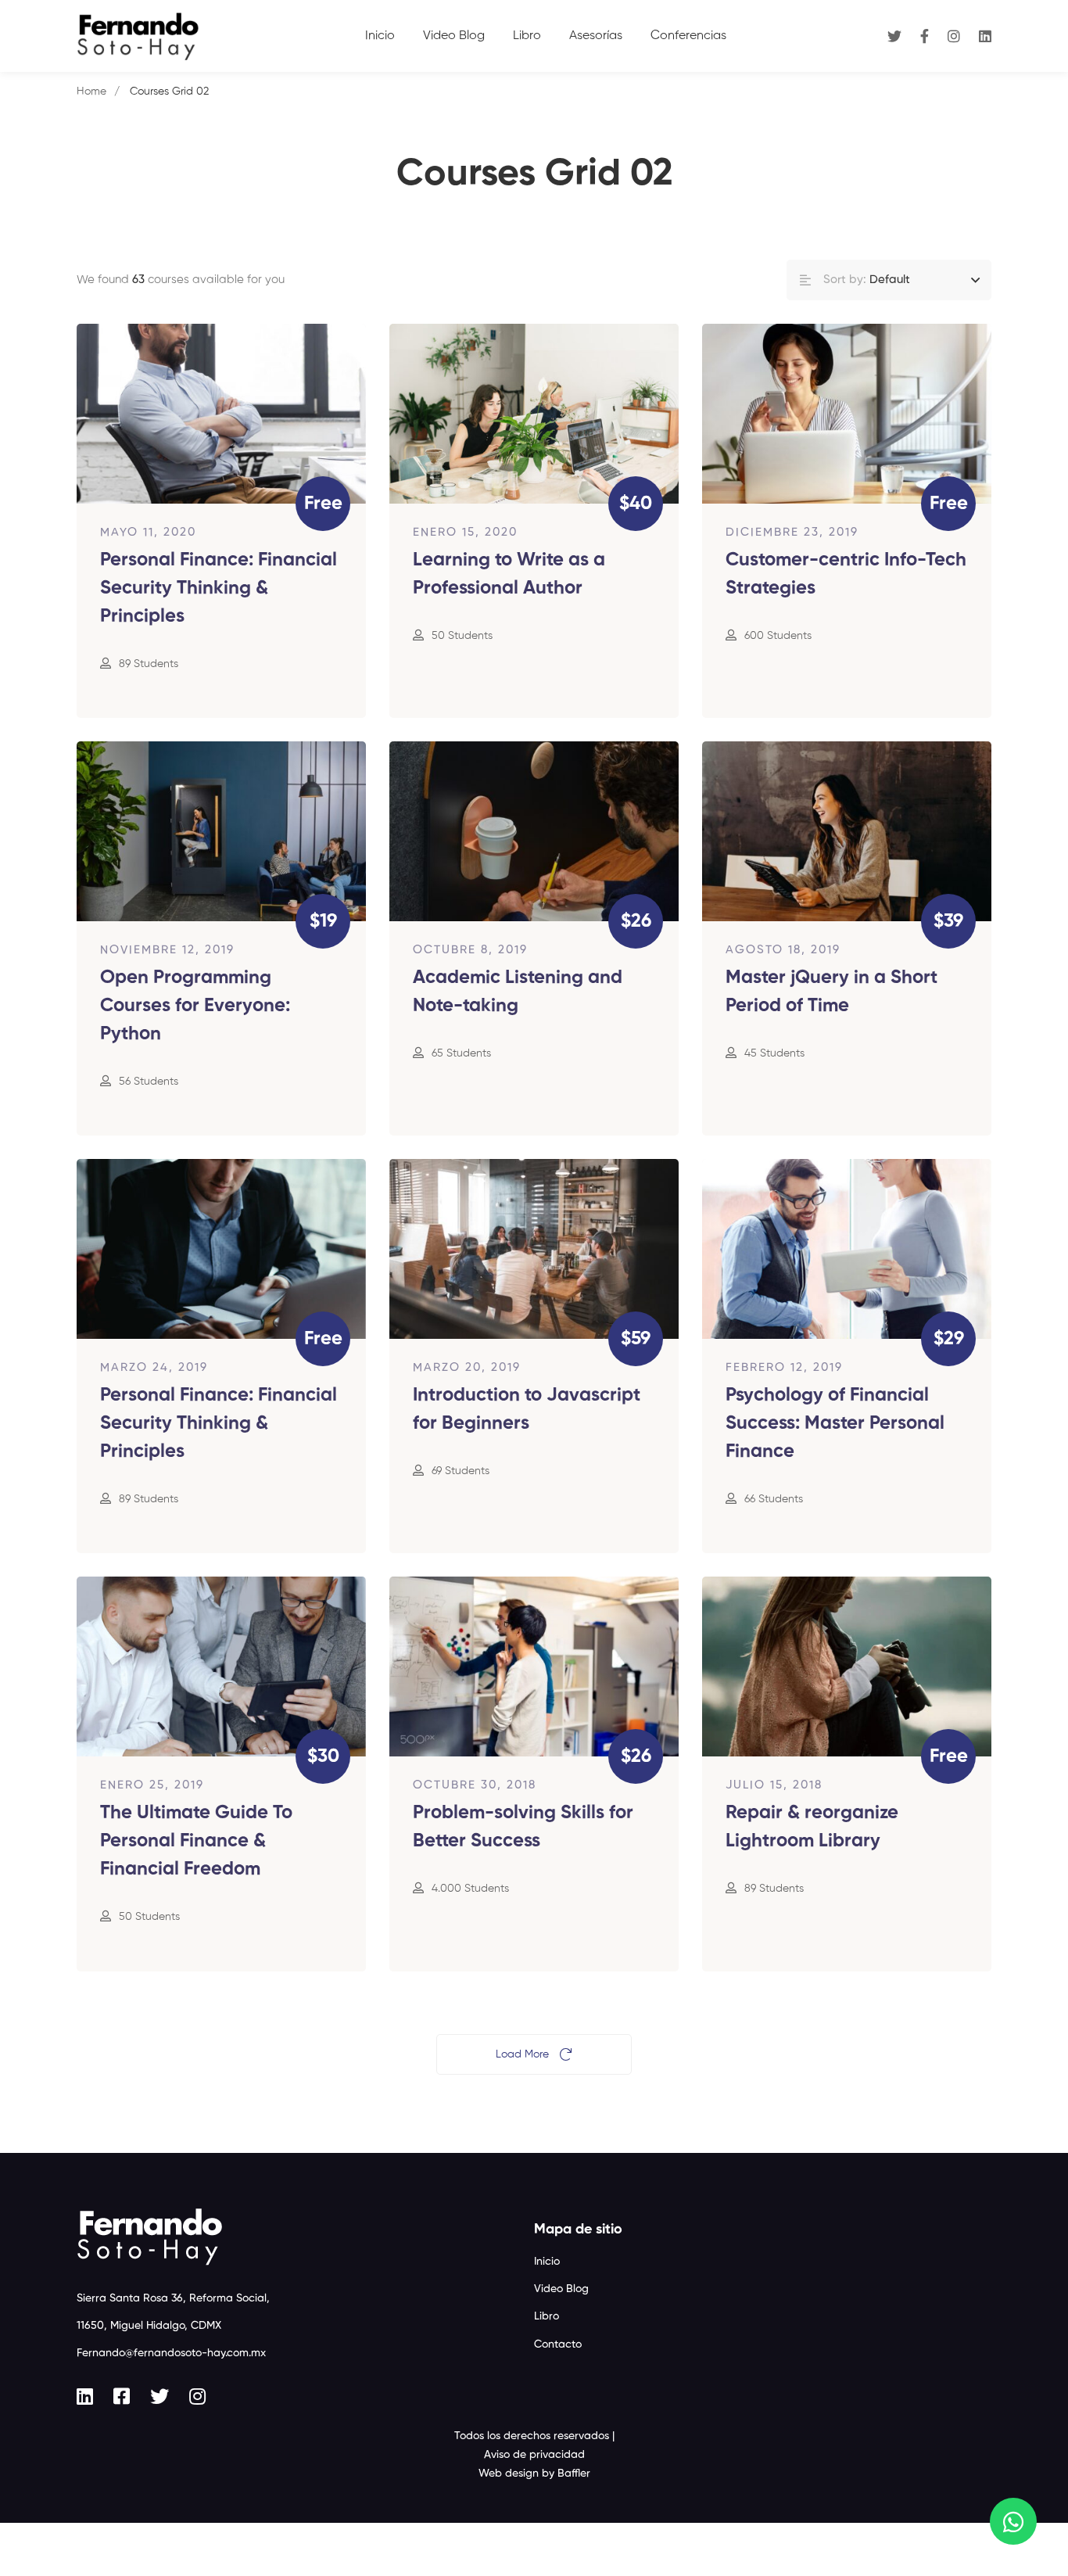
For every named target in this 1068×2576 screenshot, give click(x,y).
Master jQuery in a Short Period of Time (831, 992)
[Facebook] (925, 36)
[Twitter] (894, 36)
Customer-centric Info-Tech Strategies (846, 574)
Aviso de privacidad (534, 2455)
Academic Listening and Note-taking (518, 992)
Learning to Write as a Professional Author (509, 574)
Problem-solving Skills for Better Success (523, 1827)
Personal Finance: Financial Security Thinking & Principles (219, 588)
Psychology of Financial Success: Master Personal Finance (835, 1423)
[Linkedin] (985, 36)
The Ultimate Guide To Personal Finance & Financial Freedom (196, 1841)
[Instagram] (954, 36)
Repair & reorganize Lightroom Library (812, 1827)
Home (91, 91)
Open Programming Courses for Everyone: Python (195, 1006)
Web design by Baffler (534, 2474)
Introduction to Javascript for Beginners (527, 1409)
